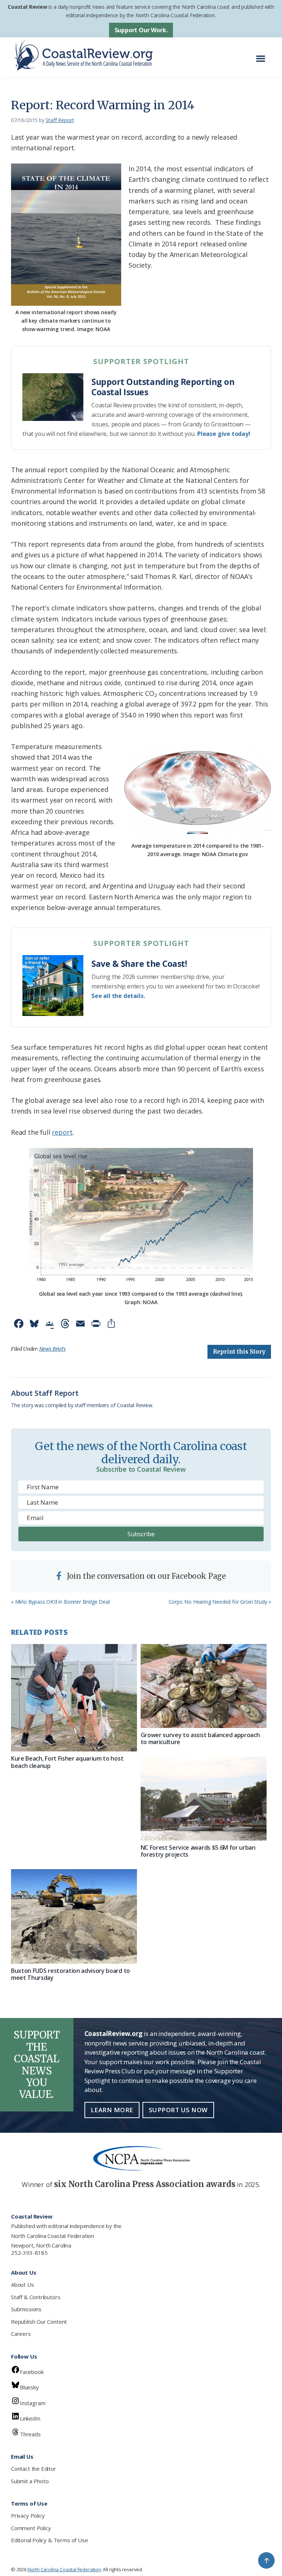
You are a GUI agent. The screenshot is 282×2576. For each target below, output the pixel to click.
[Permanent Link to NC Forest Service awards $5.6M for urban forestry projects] (204, 1799)
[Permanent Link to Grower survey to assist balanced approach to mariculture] (204, 1686)
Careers (21, 2334)
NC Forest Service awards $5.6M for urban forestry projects (198, 1851)
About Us (23, 2285)
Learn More (112, 2110)
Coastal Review (27, 7)
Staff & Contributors (36, 2297)
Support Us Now (178, 2110)
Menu (263, 55)
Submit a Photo (30, 2481)
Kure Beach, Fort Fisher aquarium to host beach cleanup (67, 1762)
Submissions (26, 2309)
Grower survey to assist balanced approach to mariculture (200, 1738)
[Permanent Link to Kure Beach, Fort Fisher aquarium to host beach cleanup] (74, 1698)
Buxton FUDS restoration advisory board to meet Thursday (70, 1974)
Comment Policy (31, 2528)
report (62, 1132)
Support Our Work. (141, 30)
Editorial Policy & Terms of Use (49, 2540)
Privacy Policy (28, 2516)
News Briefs (53, 1349)
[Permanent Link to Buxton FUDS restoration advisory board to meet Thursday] (74, 1916)
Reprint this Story (239, 1352)
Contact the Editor (34, 2469)
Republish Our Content (39, 2322)
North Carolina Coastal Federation (53, 2236)
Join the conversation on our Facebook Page (145, 1576)
